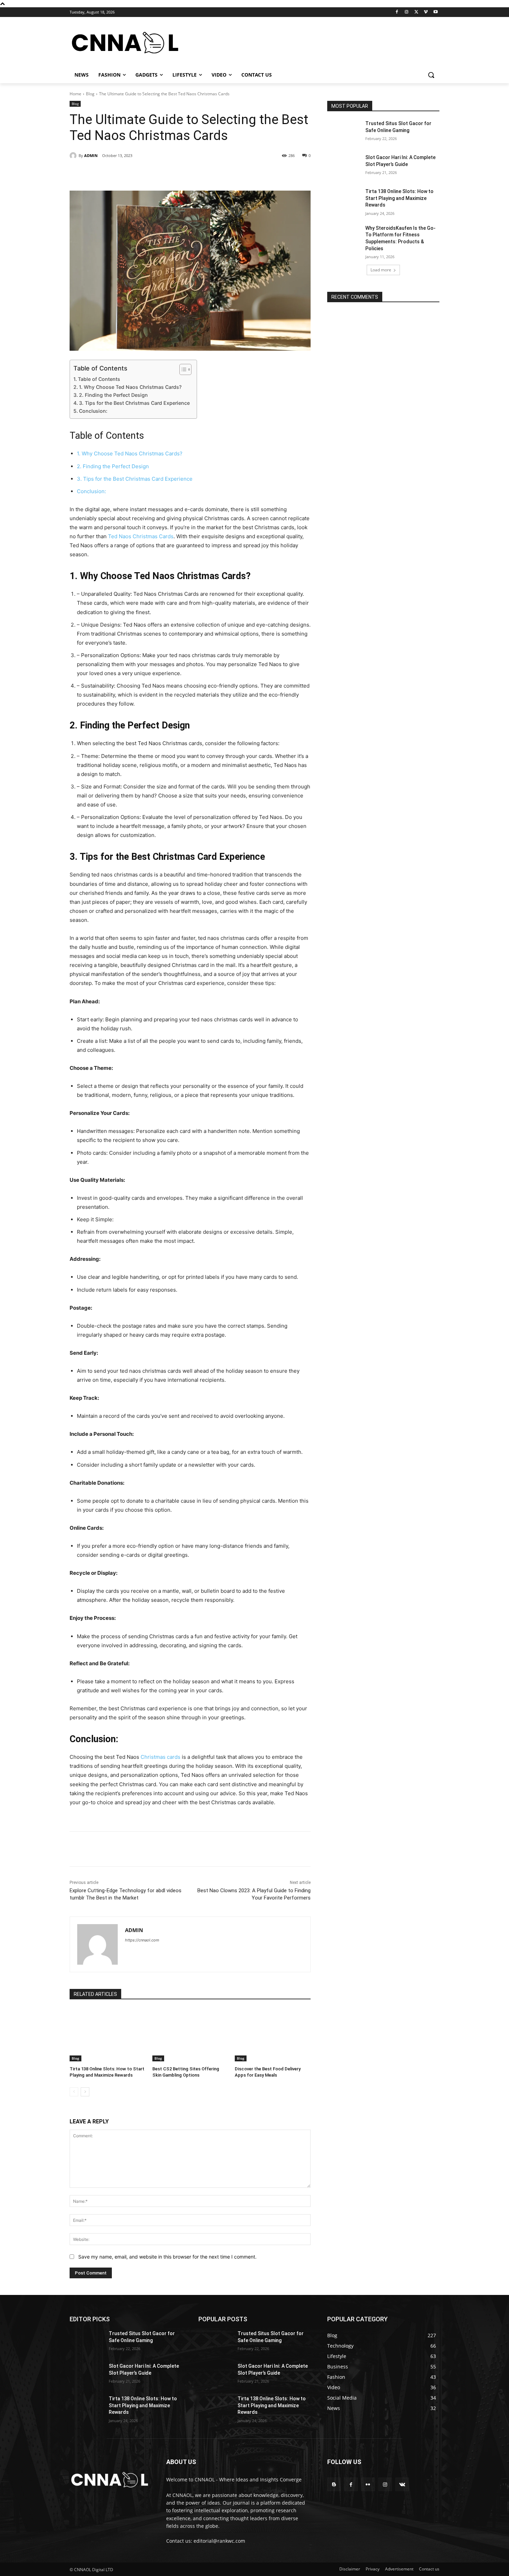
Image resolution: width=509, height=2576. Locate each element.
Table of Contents (99, 379)
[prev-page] (74, 2092)
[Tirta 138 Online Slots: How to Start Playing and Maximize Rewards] (108, 2035)
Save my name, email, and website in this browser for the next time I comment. (167, 2257)
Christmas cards (160, 1757)
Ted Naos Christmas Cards (141, 536)
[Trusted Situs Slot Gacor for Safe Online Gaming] (344, 132)
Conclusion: (93, 411)
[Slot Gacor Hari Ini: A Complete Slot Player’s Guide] (344, 166)
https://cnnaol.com (142, 1940)
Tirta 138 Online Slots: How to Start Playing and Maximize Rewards (399, 198)
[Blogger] (334, 2484)
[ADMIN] (74, 156)
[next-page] (85, 2092)
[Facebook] (397, 12)
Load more (381, 270)
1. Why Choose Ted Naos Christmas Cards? (130, 387)
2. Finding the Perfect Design (113, 395)
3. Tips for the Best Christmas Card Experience (134, 403)
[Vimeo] (426, 12)
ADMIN (91, 155)
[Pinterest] (149, 173)
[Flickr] (368, 2484)
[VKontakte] (402, 2484)
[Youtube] (435, 12)
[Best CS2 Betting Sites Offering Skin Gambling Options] (190, 2035)
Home (75, 94)
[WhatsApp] (165, 173)
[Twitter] (416, 12)
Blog (90, 94)
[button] (431, 75)
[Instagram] (407, 12)
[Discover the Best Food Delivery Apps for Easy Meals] (273, 2035)
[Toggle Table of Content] (182, 369)
